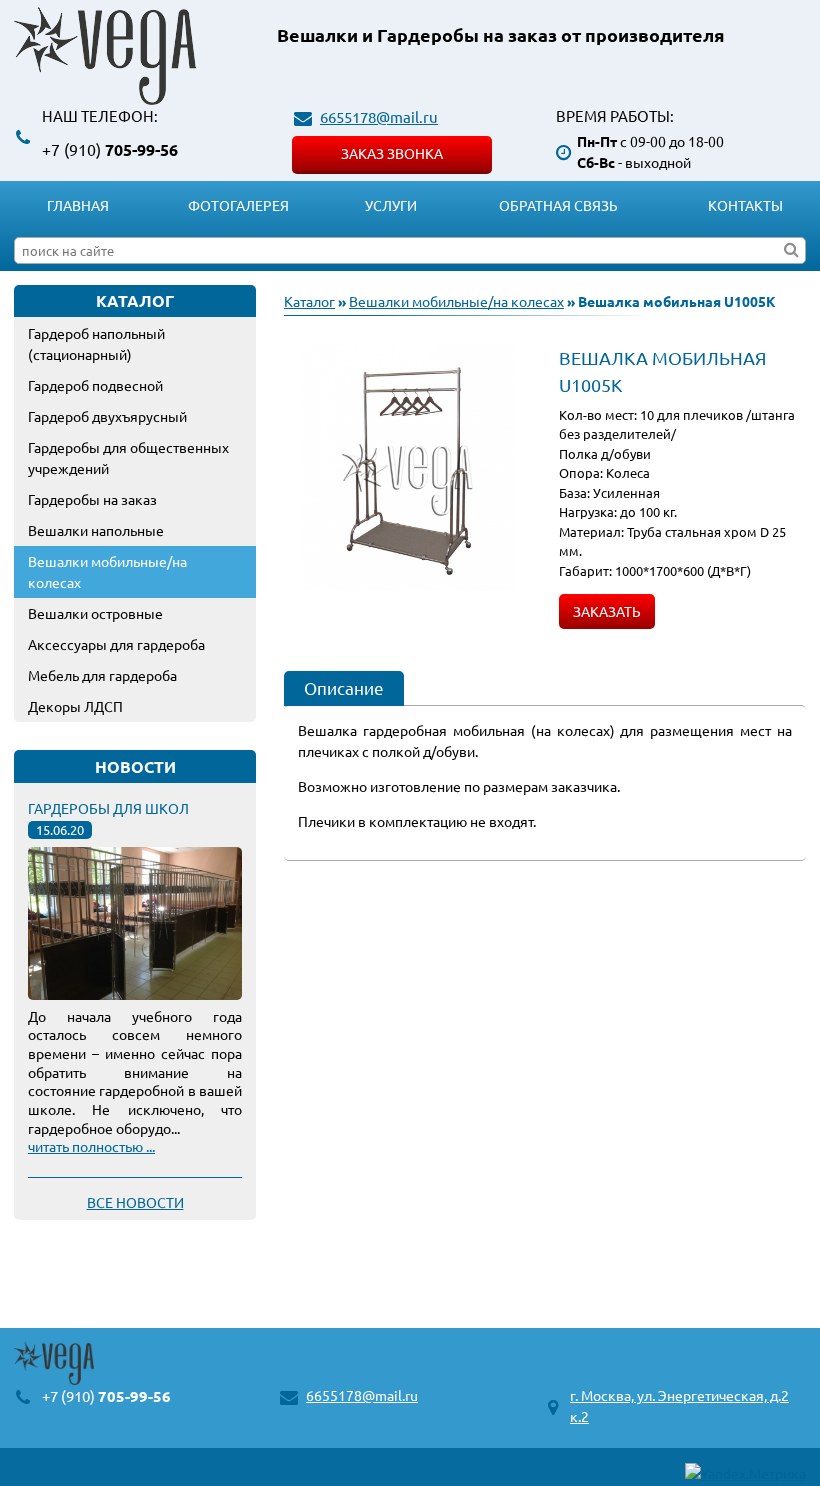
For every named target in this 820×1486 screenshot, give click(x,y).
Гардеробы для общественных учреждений (128, 457)
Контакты (745, 205)
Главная (78, 205)
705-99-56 (110, 149)
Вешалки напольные (96, 530)
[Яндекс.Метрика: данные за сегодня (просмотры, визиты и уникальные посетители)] (745, 1473)
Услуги (391, 205)
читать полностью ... (91, 1146)
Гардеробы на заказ (92, 499)
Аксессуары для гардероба (116, 644)
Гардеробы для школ (108, 808)
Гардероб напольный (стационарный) (96, 343)
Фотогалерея (238, 205)
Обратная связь (558, 205)
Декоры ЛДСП (75, 706)
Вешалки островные (95, 613)
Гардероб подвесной (95, 385)
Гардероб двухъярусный (107, 416)
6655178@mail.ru (379, 116)
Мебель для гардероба (102, 675)
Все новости (135, 1202)
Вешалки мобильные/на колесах (107, 571)
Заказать (607, 611)
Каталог (309, 301)
